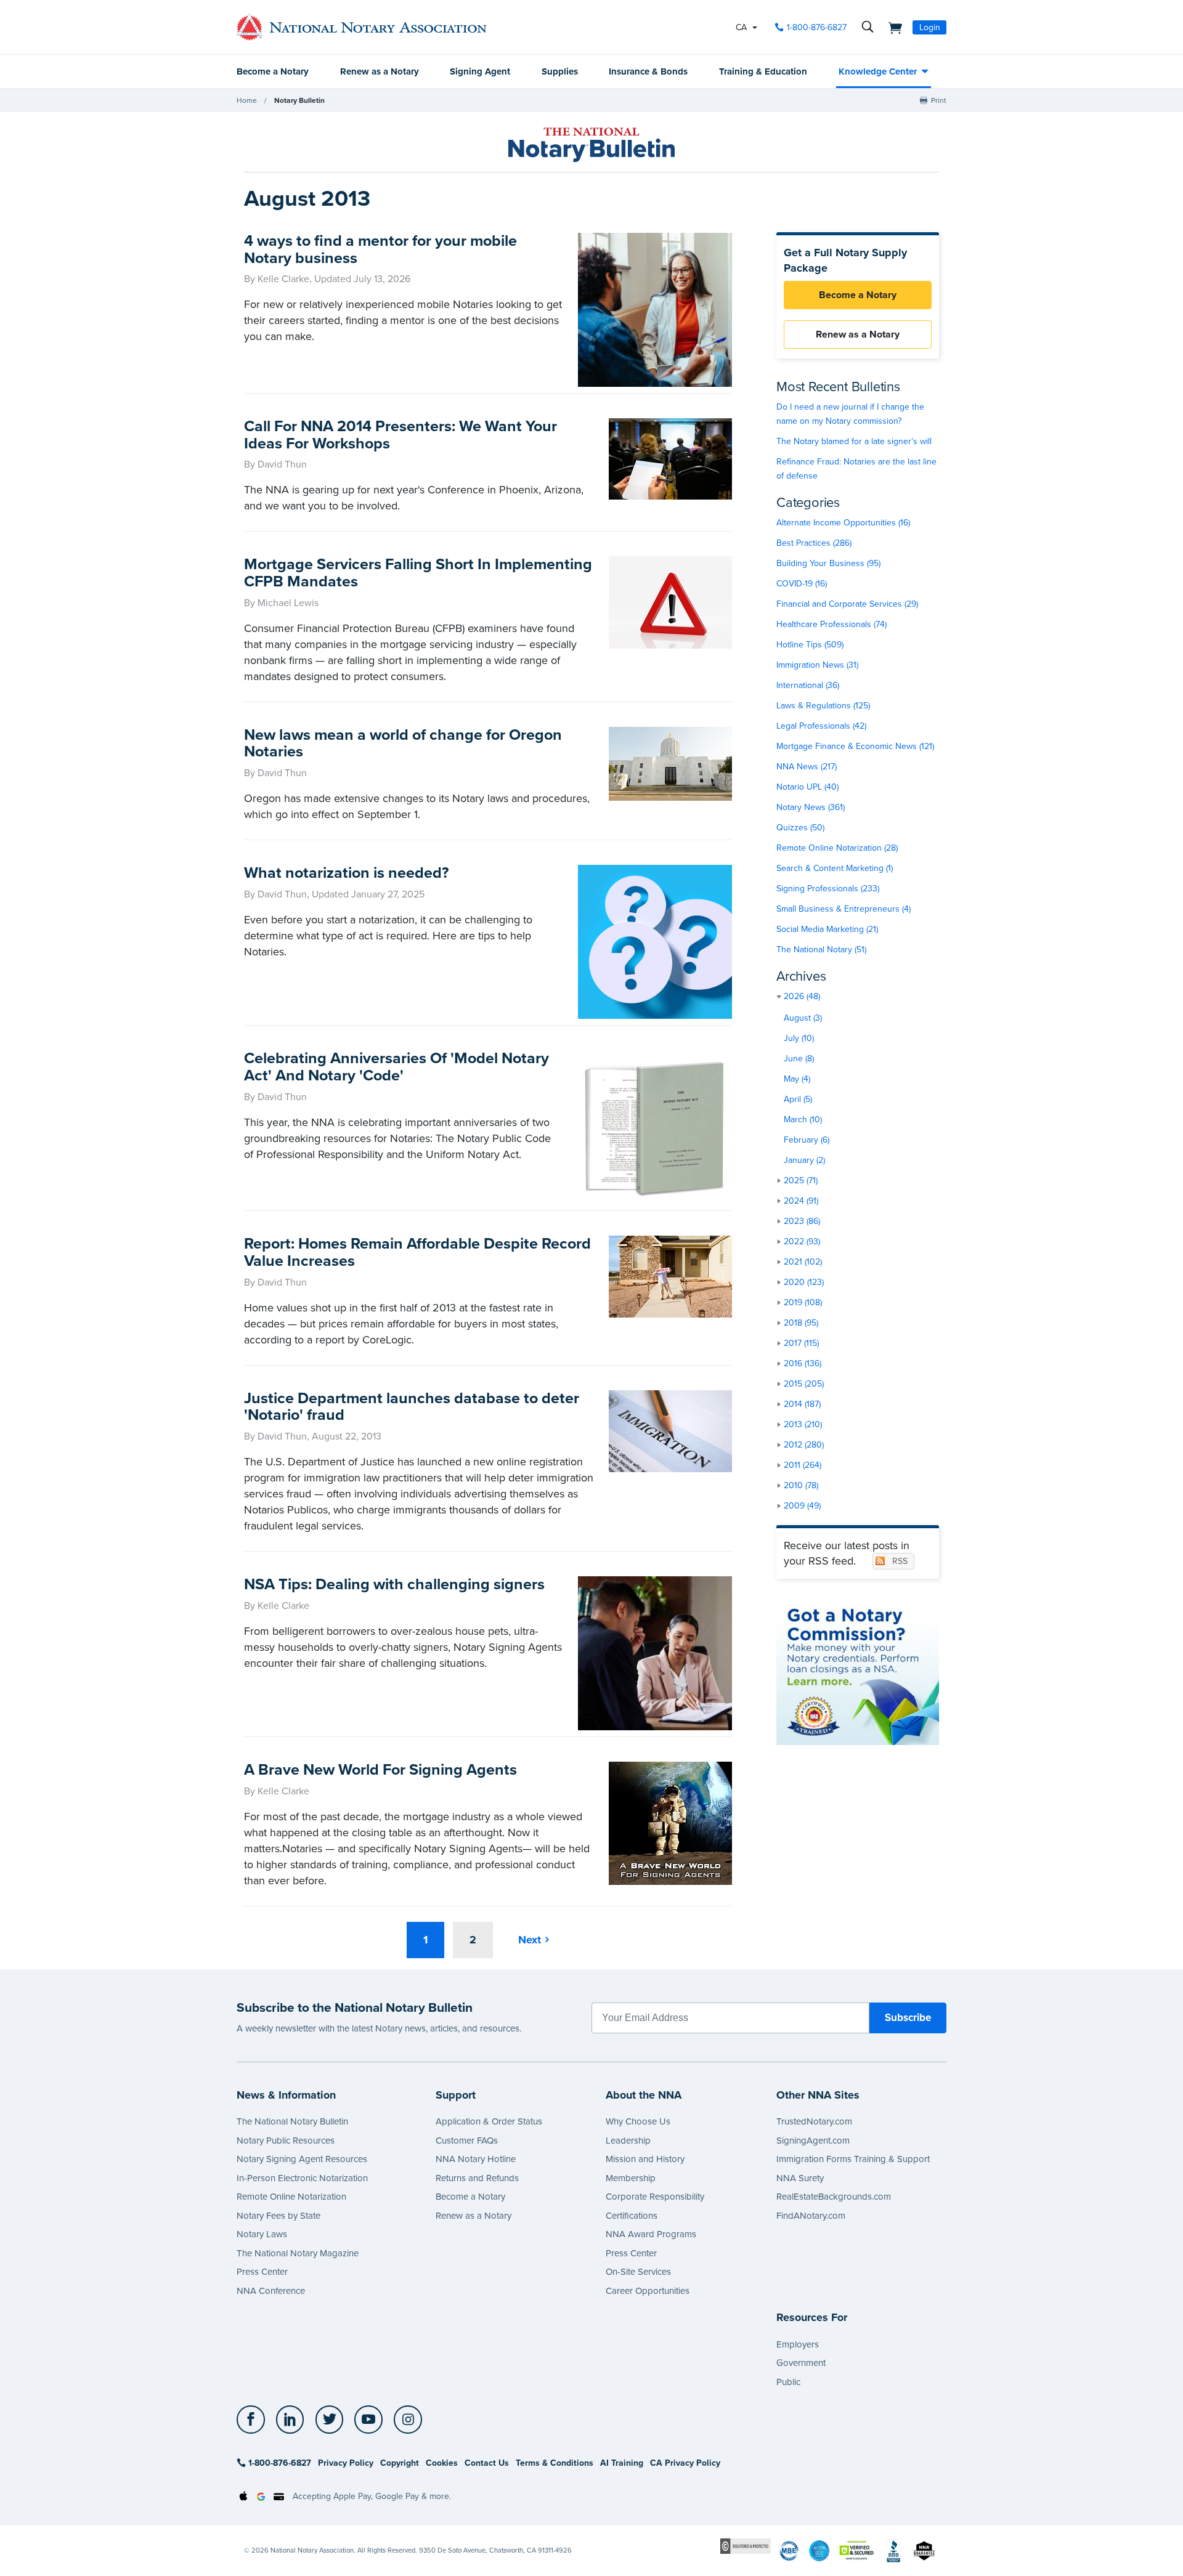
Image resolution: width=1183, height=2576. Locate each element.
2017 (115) (801, 1343)
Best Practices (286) (814, 543)
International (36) (808, 685)
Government (801, 2363)
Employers (798, 2344)
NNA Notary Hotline (476, 2159)
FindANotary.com (811, 2216)
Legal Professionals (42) (821, 726)
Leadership (628, 2141)
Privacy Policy (346, 2463)
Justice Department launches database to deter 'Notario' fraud (412, 1407)
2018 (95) (801, 1323)
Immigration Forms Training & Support (853, 2159)
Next (530, 1940)
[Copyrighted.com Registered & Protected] (746, 2546)
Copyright (400, 2463)
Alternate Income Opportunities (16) (843, 523)
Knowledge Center (878, 71)
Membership (631, 2178)
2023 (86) (802, 1221)
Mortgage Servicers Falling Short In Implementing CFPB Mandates (418, 573)
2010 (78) (801, 1485)
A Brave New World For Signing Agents (380, 1770)
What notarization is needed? (346, 873)
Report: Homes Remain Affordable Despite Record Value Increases (417, 1252)
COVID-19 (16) (802, 584)
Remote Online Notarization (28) (837, 848)
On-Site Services (638, 2272)
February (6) (807, 1140)
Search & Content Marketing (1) (835, 868)
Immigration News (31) (817, 665)
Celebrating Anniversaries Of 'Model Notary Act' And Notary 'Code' (396, 1067)
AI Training (622, 2463)
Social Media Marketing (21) (827, 929)
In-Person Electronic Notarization (302, 2178)
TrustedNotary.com (814, 2121)
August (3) (803, 1018)
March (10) (803, 1120)
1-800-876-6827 (817, 27)
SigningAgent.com (813, 2141)
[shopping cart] (892, 27)
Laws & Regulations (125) (823, 706)
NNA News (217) (807, 767)
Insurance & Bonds (648, 71)
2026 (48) (802, 996)
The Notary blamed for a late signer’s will (854, 441)
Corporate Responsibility (655, 2197)
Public (788, 2382)
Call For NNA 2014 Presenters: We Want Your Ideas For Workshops (400, 435)
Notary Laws (262, 2234)
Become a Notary (273, 71)
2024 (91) (801, 1201)
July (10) (799, 1038)
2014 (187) (802, 1404)
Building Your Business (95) (828, 563)
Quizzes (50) (800, 828)
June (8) (799, 1059)
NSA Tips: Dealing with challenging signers (394, 1584)
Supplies (560, 71)
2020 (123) (804, 1282)
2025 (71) (801, 1181)
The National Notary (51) (821, 950)
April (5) (798, 1099)
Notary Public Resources (286, 2141)
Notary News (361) (811, 807)
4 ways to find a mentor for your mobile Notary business (380, 249)
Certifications (632, 2216)
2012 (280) (804, 1445)
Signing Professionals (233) (828, 889)
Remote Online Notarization (291, 2197)
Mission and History (645, 2159)
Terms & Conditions (555, 2463)
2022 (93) (802, 1241)
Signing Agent (480, 71)
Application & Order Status (489, 2121)
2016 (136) (803, 1363)
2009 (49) (802, 1506)
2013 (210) (803, 1424)
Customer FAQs (467, 2141)
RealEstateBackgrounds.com (834, 2197)
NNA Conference (271, 2291)
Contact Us (487, 2463)
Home (247, 100)
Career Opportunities (648, 2291)
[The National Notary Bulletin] (591, 145)
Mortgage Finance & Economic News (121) (855, 746)
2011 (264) (803, 1465)
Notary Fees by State (278, 2216)
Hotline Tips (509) (810, 645)
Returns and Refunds (477, 2178)
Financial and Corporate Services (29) (847, 604)
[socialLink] (254, 2420)
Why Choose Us (638, 2121)
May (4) (797, 1079)
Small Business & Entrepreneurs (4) (844, 909)
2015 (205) (804, 1384)
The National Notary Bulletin (292, 2121)
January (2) (804, 1160)
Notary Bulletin (299, 100)
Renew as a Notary (380, 71)
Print (939, 100)
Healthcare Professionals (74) (831, 624)
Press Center (262, 2272)
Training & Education (763, 71)
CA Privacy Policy (685, 2463)
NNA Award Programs (651, 2234)
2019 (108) (803, 1302)
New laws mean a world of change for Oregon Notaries (403, 743)
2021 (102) (803, 1262)
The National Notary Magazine (298, 2253)
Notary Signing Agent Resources (302, 2159)
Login (930, 27)
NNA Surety (800, 2178)
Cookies (442, 2463)
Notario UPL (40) (807, 787)
